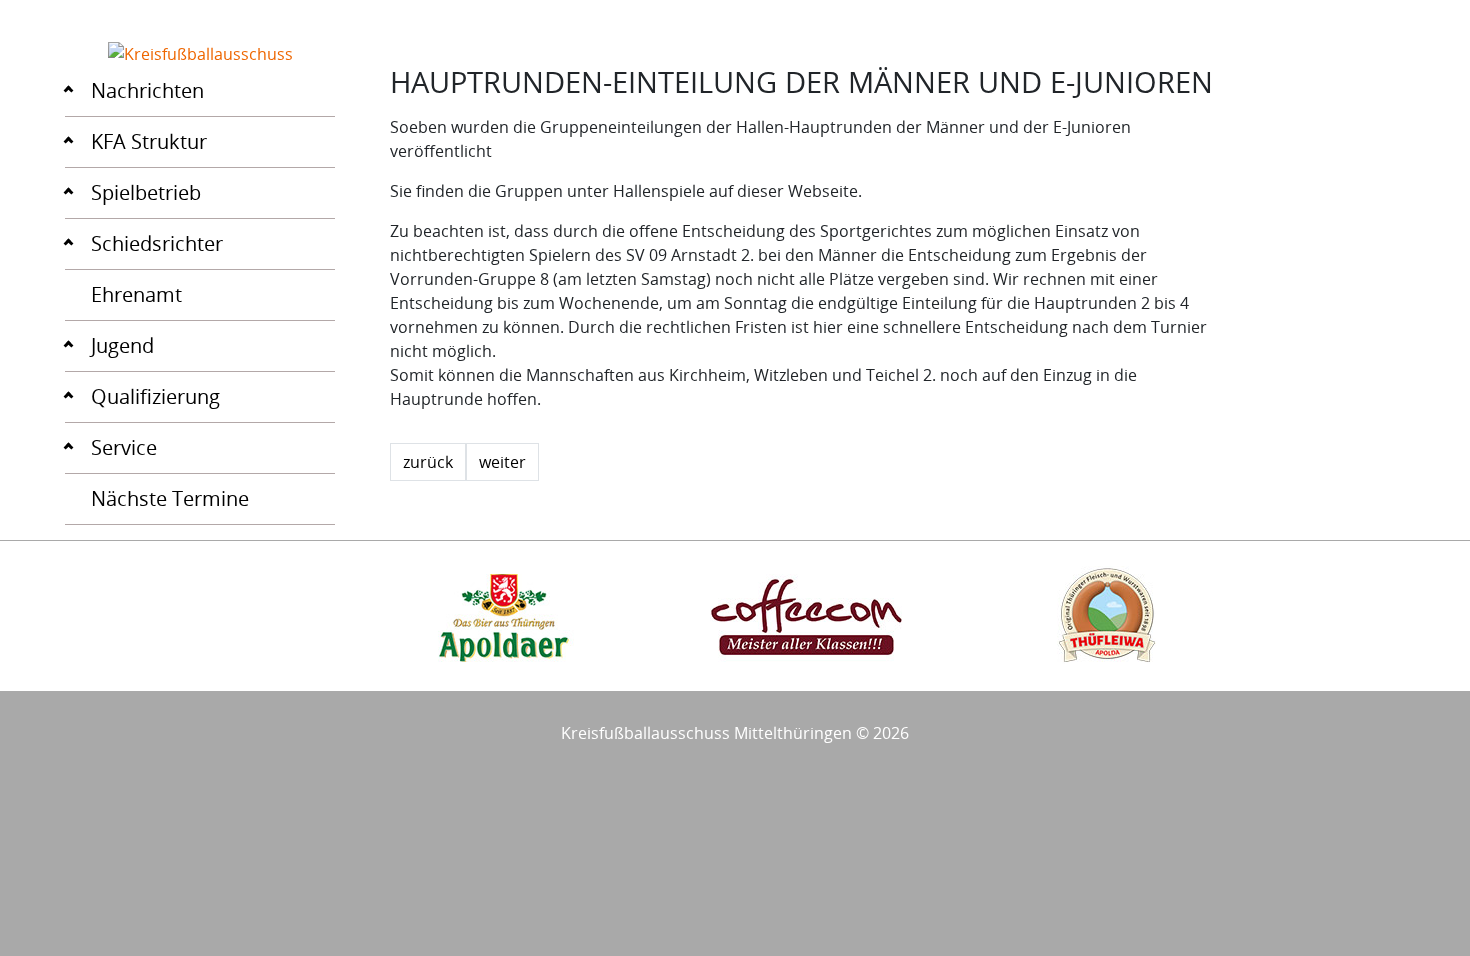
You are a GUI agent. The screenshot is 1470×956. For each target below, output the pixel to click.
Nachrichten (147, 90)
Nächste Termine (170, 498)
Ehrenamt (136, 294)
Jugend (122, 345)
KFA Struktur (149, 141)
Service (124, 447)
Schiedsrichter (157, 243)
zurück (428, 462)
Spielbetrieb (146, 192)
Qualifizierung (155, 396)
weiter (502, 462)
